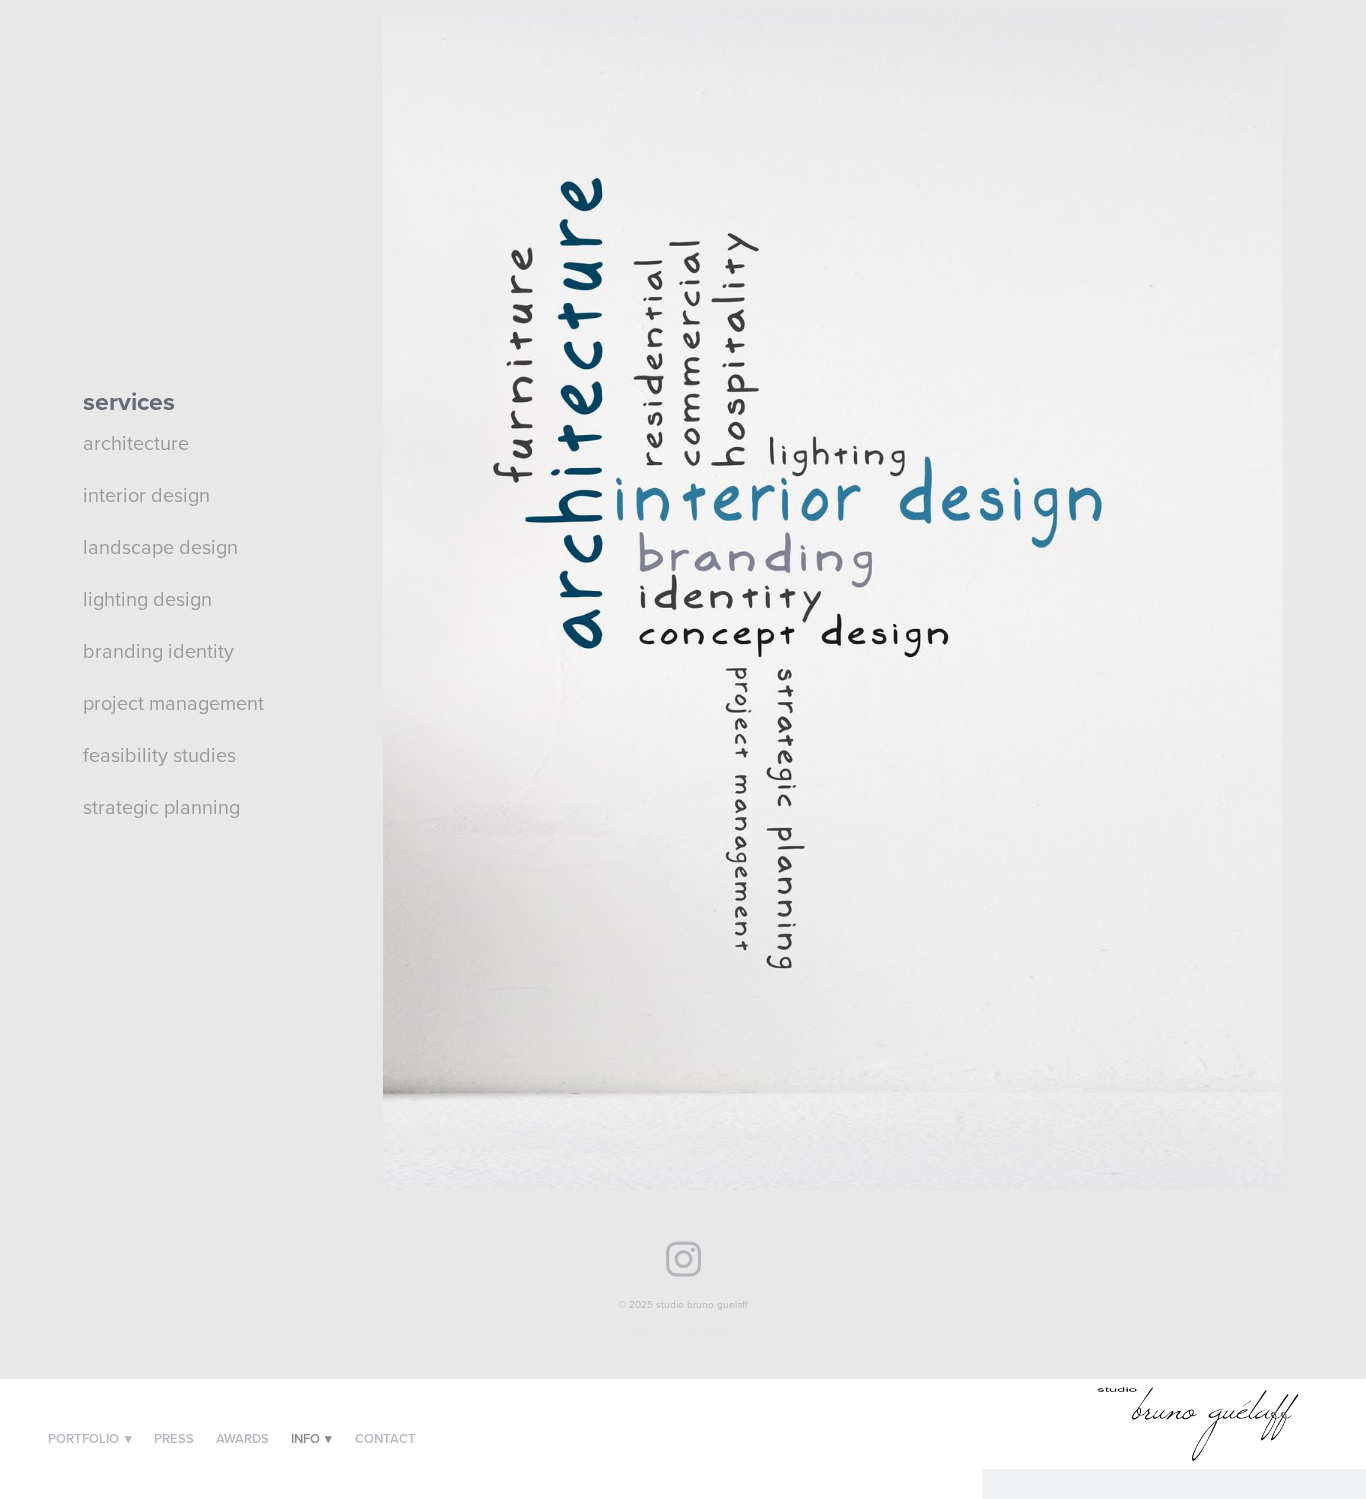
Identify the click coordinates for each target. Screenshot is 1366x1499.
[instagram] (683, 1256)
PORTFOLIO (90, 1438)
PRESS (174, 1438)
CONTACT (385, 1438)
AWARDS (242, 1438)
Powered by (683, 1332)
